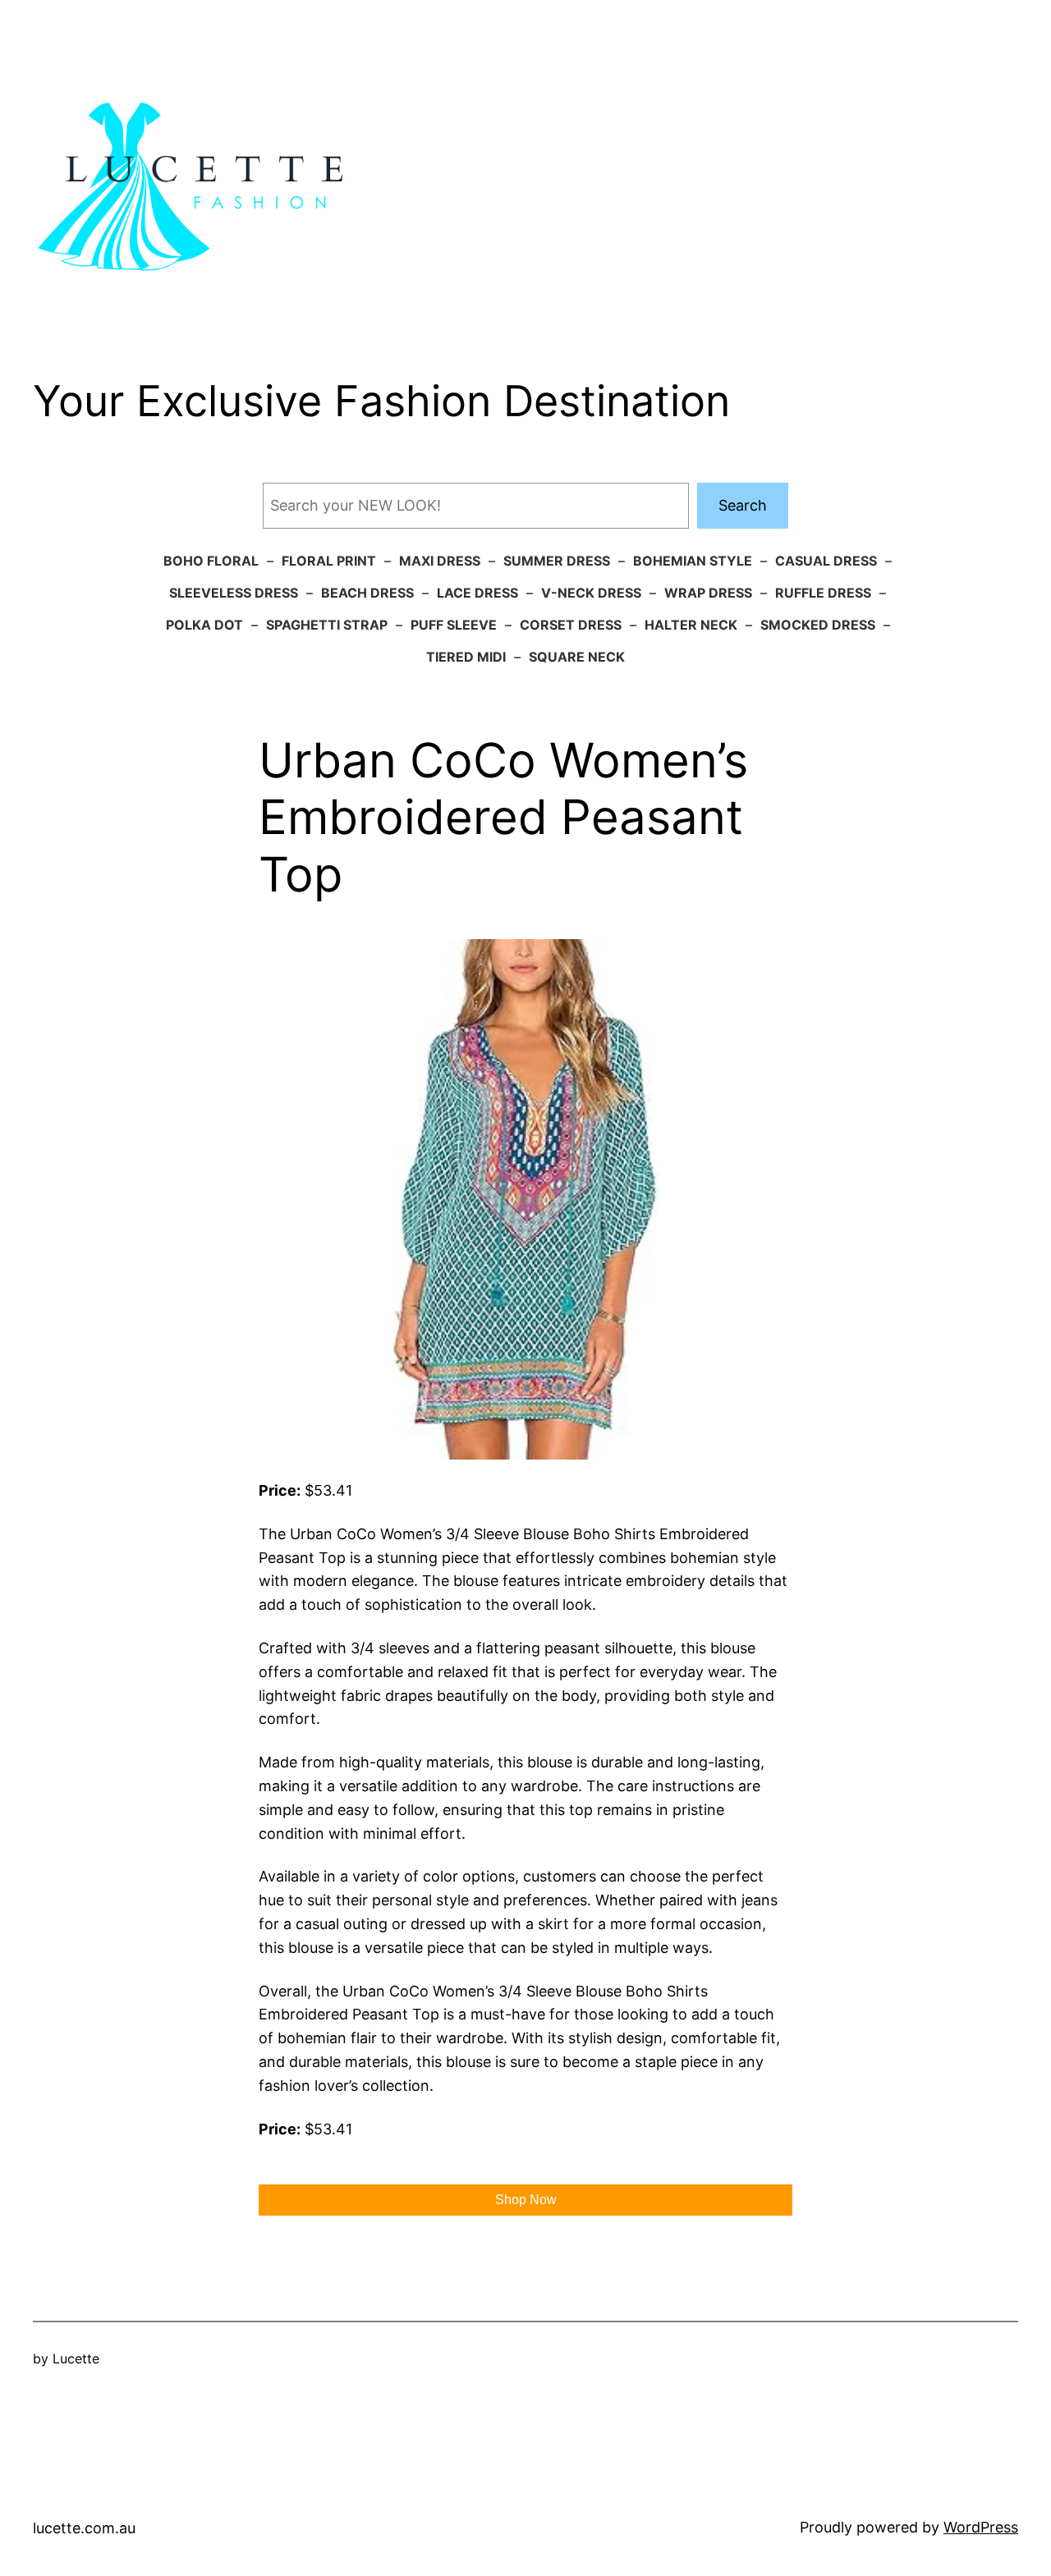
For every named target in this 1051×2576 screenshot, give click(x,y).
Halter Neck (691, 625)
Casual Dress (826, 561)
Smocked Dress (818, 625)
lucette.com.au (84, 2528)
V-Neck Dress (591, 593)
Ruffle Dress (823, 593)
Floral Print (329, 561)
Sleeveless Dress (234, 593)
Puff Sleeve (454, 625)
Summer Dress (557, 561)
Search (743, 505)
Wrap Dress (708, 593)
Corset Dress (571, 625)
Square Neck (577, 657)
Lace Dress (477, 593)
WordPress (981, 2527)
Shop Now (526, 2200)
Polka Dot (204, 625)
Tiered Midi (466, 657)
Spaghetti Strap (327, 625)
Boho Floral (211, 561)
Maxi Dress (440, 561)
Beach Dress (367, 593)
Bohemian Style (693, 561)
